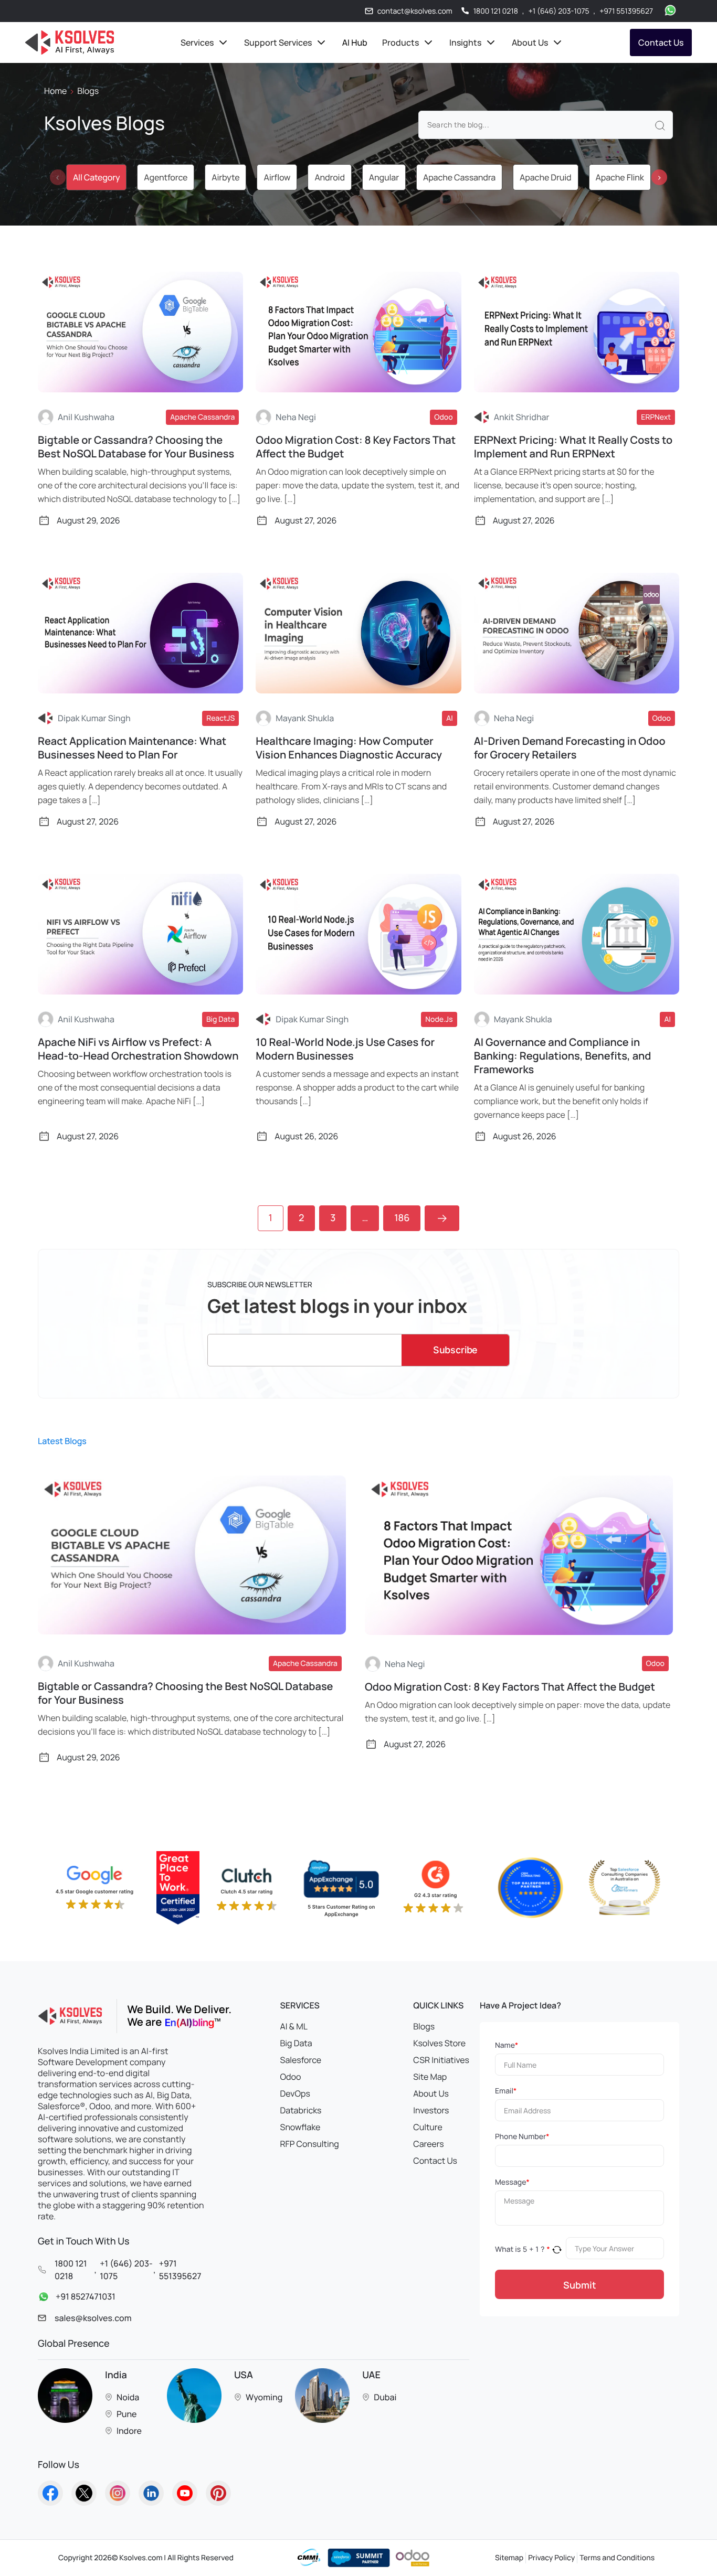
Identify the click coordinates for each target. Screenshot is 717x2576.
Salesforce (301, 2060)
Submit (580, 2285)
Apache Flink (620, 177)
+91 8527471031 (86, 2297)
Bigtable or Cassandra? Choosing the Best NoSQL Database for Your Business (136, 447)
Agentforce (166, 177)
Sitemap (509, 2558)
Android (329, 177)
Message (512, 2182)
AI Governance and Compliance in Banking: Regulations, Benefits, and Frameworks (563, 1056)
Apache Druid (545, 177)
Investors (431, 2110)
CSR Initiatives (441, 2060)
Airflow (277, 177)
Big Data (296, 2043)
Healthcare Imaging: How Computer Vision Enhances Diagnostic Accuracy (349, 748)
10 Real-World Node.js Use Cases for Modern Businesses (345, 1049)
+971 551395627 (626, 11)
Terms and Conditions (617, 2558)
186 (402, 1218)
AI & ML (294, 2026)
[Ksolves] (70, 42)
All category (96, 177)
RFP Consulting (310, 2144)
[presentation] (58, 177)
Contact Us (661, 42)
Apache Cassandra (459, 177)
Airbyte (225, 177)
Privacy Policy (551, 2558)
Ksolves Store (439, 2043)
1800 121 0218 (496, 11)
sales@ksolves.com (93, 2318)
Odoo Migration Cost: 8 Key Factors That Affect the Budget (356, 447)
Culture (428, 2127)
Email (506, 2091)
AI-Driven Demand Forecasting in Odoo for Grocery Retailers (570, 748)
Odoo (291, 2077)
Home (55, 91)
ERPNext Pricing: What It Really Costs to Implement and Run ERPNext (573, 447)
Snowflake (300, 2127)
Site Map (430, 2077)
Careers (429, 2144)
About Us (431, 2093)
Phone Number (522, 2137)
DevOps (295, 2093)
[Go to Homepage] (50, 2493)
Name (507, 2045)
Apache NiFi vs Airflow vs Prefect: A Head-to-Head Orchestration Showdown (138, 1049)
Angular (384, 177)
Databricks (301, 2110)
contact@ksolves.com (415, 11)
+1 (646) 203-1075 (559, 11)
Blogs (424, 2026)
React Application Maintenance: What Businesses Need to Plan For (132, 748)
